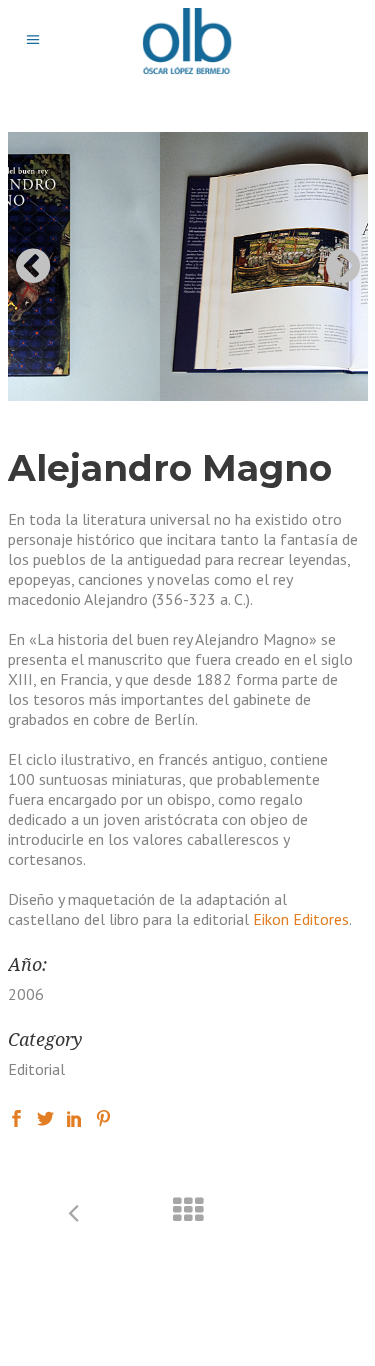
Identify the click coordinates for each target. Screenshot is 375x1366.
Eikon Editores (301, 919)
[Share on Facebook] (16, 1117)
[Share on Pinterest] (103, 1117)
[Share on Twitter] (45, 1117)
